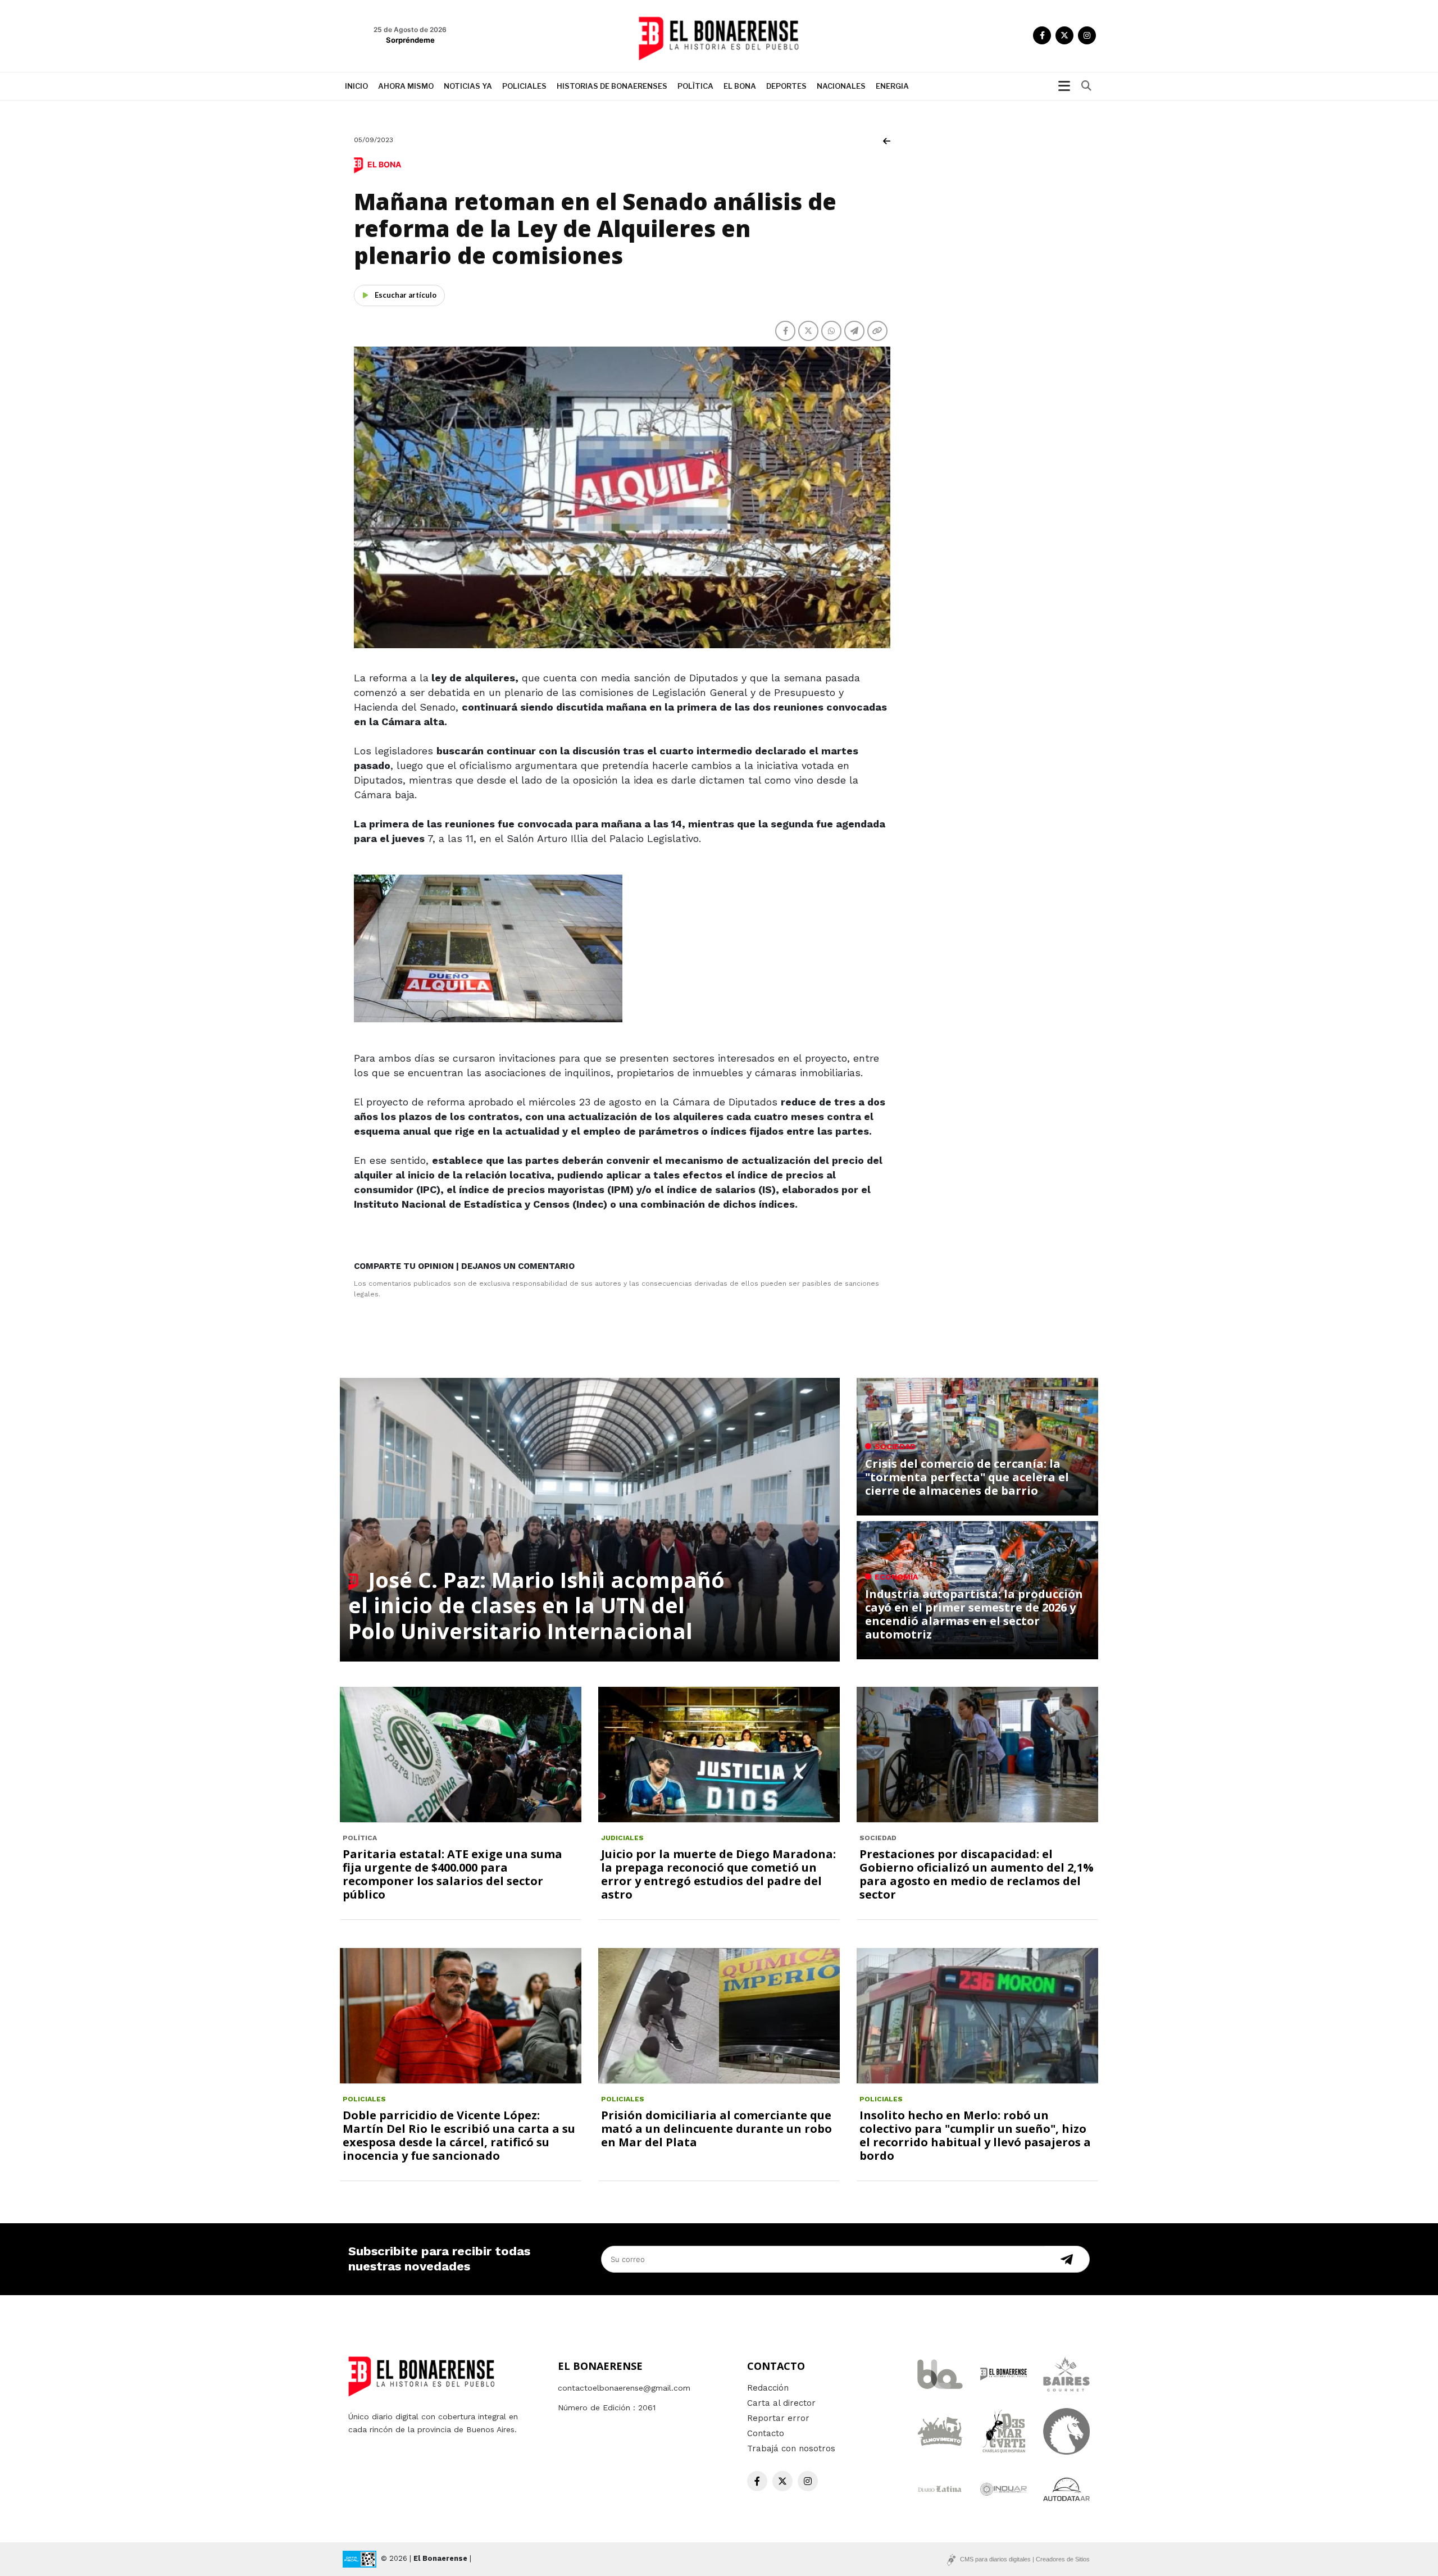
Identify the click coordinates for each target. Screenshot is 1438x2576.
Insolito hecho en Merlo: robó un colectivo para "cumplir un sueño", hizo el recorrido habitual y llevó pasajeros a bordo (975, 2135)
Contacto (766, 2433)
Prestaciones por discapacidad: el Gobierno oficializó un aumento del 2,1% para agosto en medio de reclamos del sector (977, 1874)
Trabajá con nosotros (791, 2448)
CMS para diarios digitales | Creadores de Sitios (1025, 2559)
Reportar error (778, 2418)
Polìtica (695, 86)
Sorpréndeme (410, 40)
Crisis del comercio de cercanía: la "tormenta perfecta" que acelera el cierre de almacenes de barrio (967, 1477)
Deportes (786, 86)
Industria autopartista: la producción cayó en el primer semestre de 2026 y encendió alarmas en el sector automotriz (974, 1614)
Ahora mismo (406, 86)
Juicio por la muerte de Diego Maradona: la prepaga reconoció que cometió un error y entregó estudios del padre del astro (718, 1874)
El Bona (740, 86)
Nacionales (841, 86)
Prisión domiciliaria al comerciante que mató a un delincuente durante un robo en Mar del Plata (716, 2129)
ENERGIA (892, 86)
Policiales (524, 86)
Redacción (768, 2388)
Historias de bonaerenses (612, 86)
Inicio (356, 86)
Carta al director (781, 2403)
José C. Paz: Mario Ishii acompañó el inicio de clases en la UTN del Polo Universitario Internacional (536, 1605)
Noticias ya (468, 86)
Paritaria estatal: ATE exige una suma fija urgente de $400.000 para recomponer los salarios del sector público (452, 1874)
